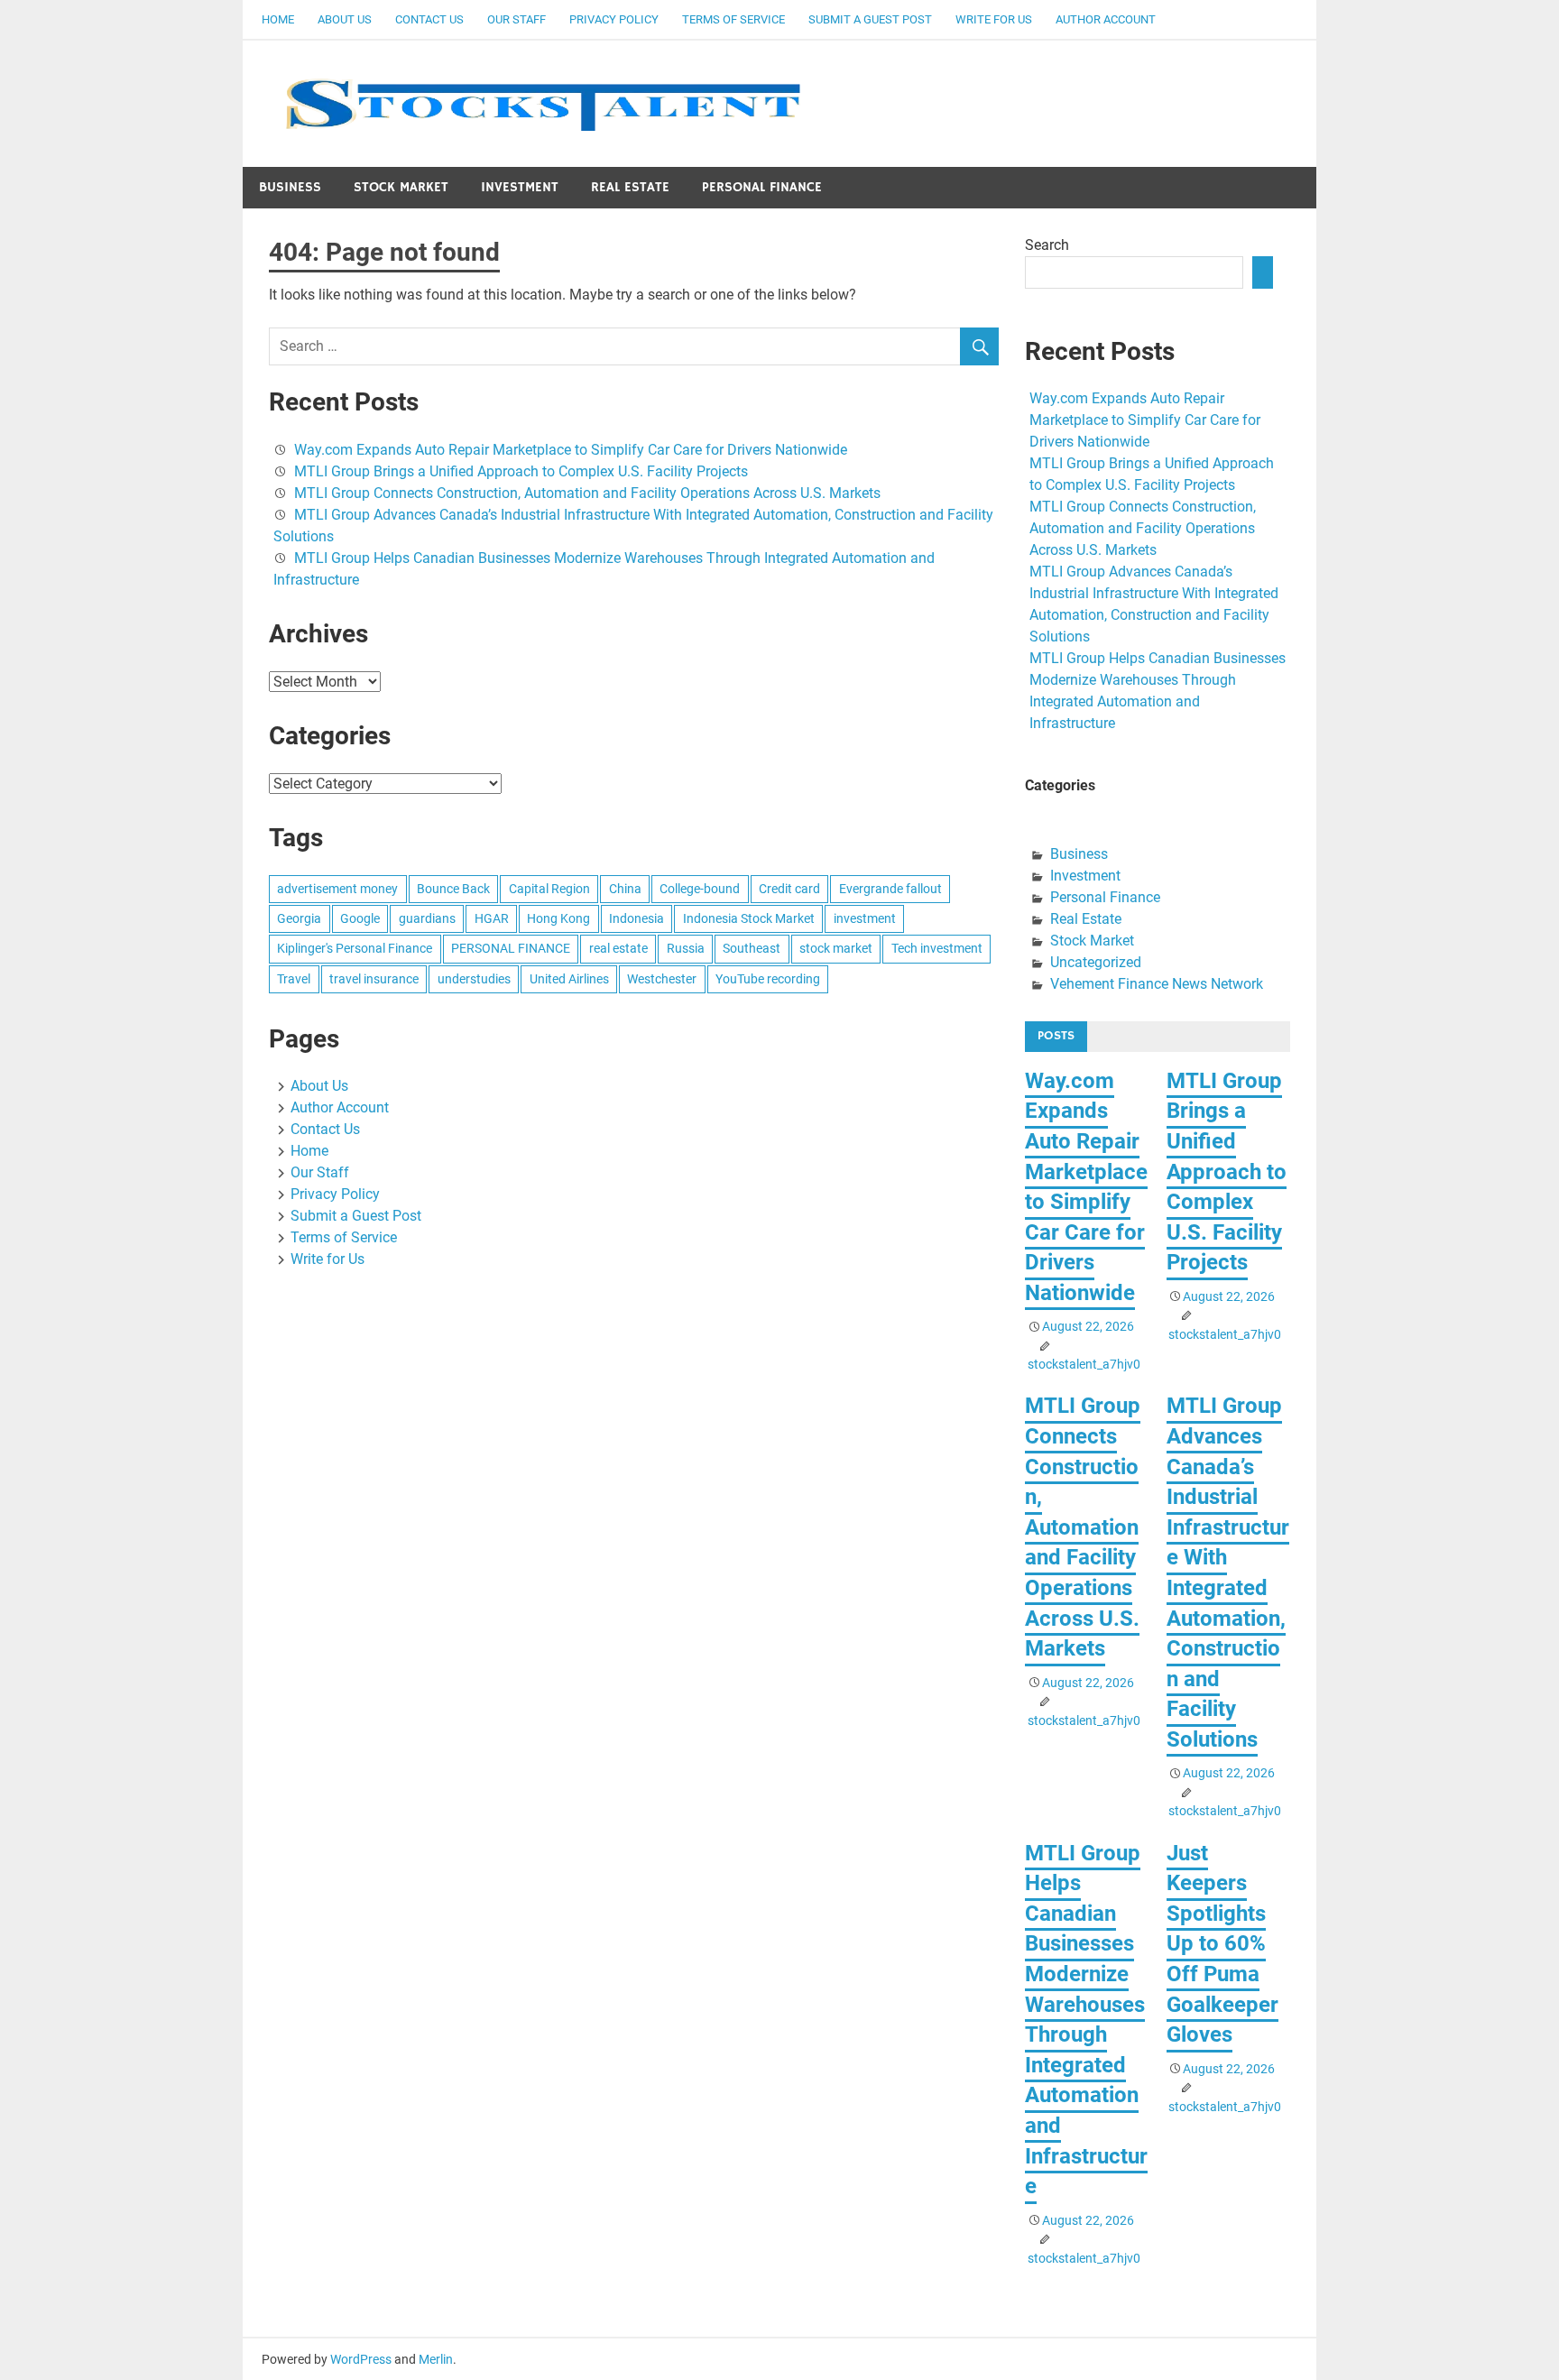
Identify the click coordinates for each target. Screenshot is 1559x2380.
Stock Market (401, 187)
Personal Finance (762, 187)
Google (360, 918)
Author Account (1106, 19)
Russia (686, 948)
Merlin (436, 2359)
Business (290, 187)
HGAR (492, 918)
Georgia (299, 918)
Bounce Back (453, 889)
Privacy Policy (614, 19)
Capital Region (549, 889)
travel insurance (374, 979)
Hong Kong (558, 918)
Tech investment (937, 948)
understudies (474, 979)
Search (1047, 245)
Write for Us (994, 19)
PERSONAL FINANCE (511, 948)
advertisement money (337, 889)
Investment (520, 187)
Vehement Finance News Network (1157, 984)
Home (278, 19)
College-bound (700, 889)
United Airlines (569, 979)
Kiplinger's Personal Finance (355, 948)
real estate (618, 948)
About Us (345, 19)
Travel (294, 979)
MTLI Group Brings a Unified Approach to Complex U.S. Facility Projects (521, 471)
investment (865, 918)
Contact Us (429, 19)
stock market (836, 948)
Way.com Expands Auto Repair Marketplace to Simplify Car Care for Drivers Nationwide (571, 450)
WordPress (361, 2359)
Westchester (662, 979)
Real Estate (630, 187)
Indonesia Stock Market (749, 918)
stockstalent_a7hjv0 (1084, 1364)
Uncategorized (1096, 962)
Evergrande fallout (890, 889)
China (625, 889)
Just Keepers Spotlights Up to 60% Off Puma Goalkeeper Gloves (1222, 1944)
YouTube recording (768, 979)
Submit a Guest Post (870, 19)
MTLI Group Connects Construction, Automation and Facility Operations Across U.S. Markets (587, 493)
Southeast (752, 948)
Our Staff (517, 19)
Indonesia (637, 918)
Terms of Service (733, 19)
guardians (427, 918)
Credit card (789, 889)
